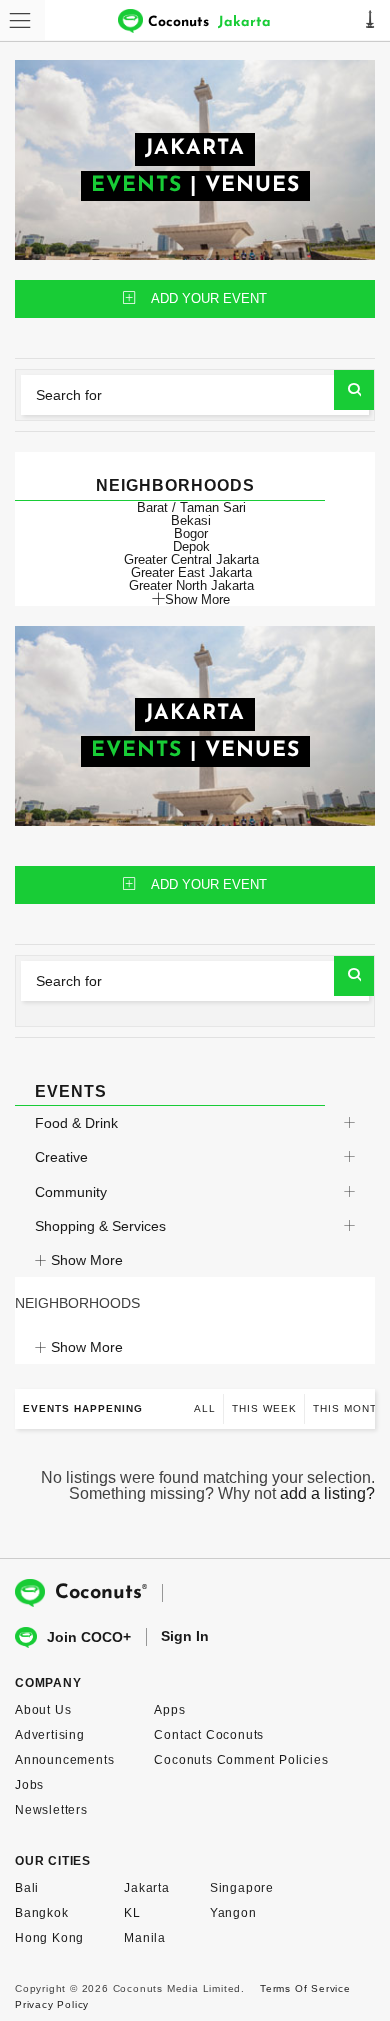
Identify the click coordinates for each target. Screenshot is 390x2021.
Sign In (185, 1636)
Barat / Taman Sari (191, 507)
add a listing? (327, 1493)
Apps (169, 1710)
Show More (197, 599)
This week (264, 1408)
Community (71, 1192)
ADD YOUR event (209, 298)
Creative (61, 1157)
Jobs (29, 1785)
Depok (191, 546)
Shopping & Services (100, 1226)
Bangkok (42, 1913)
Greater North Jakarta (191, 585)
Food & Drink (76, 1123)
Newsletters (51, 1810)
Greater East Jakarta (191, 572)
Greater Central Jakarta (191, 559)
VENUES (252, 185)
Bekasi (191, 520)
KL (132, 1913)
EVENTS (136, 185)
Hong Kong (49, 1938)
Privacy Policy (52, 2004)
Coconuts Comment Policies (241, 1760)
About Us (43, 1710)
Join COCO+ (89, 1637)
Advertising (50, 1735)
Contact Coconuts (209, 1735)
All (205, 1408)
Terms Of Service (305, 1988)
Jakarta (147, 1888)
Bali (27, 1888)
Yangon (233, 1913)
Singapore (242, 1888)
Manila (145, 1938)
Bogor (191, 533)
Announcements (64, 1760)
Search (354, 390)
